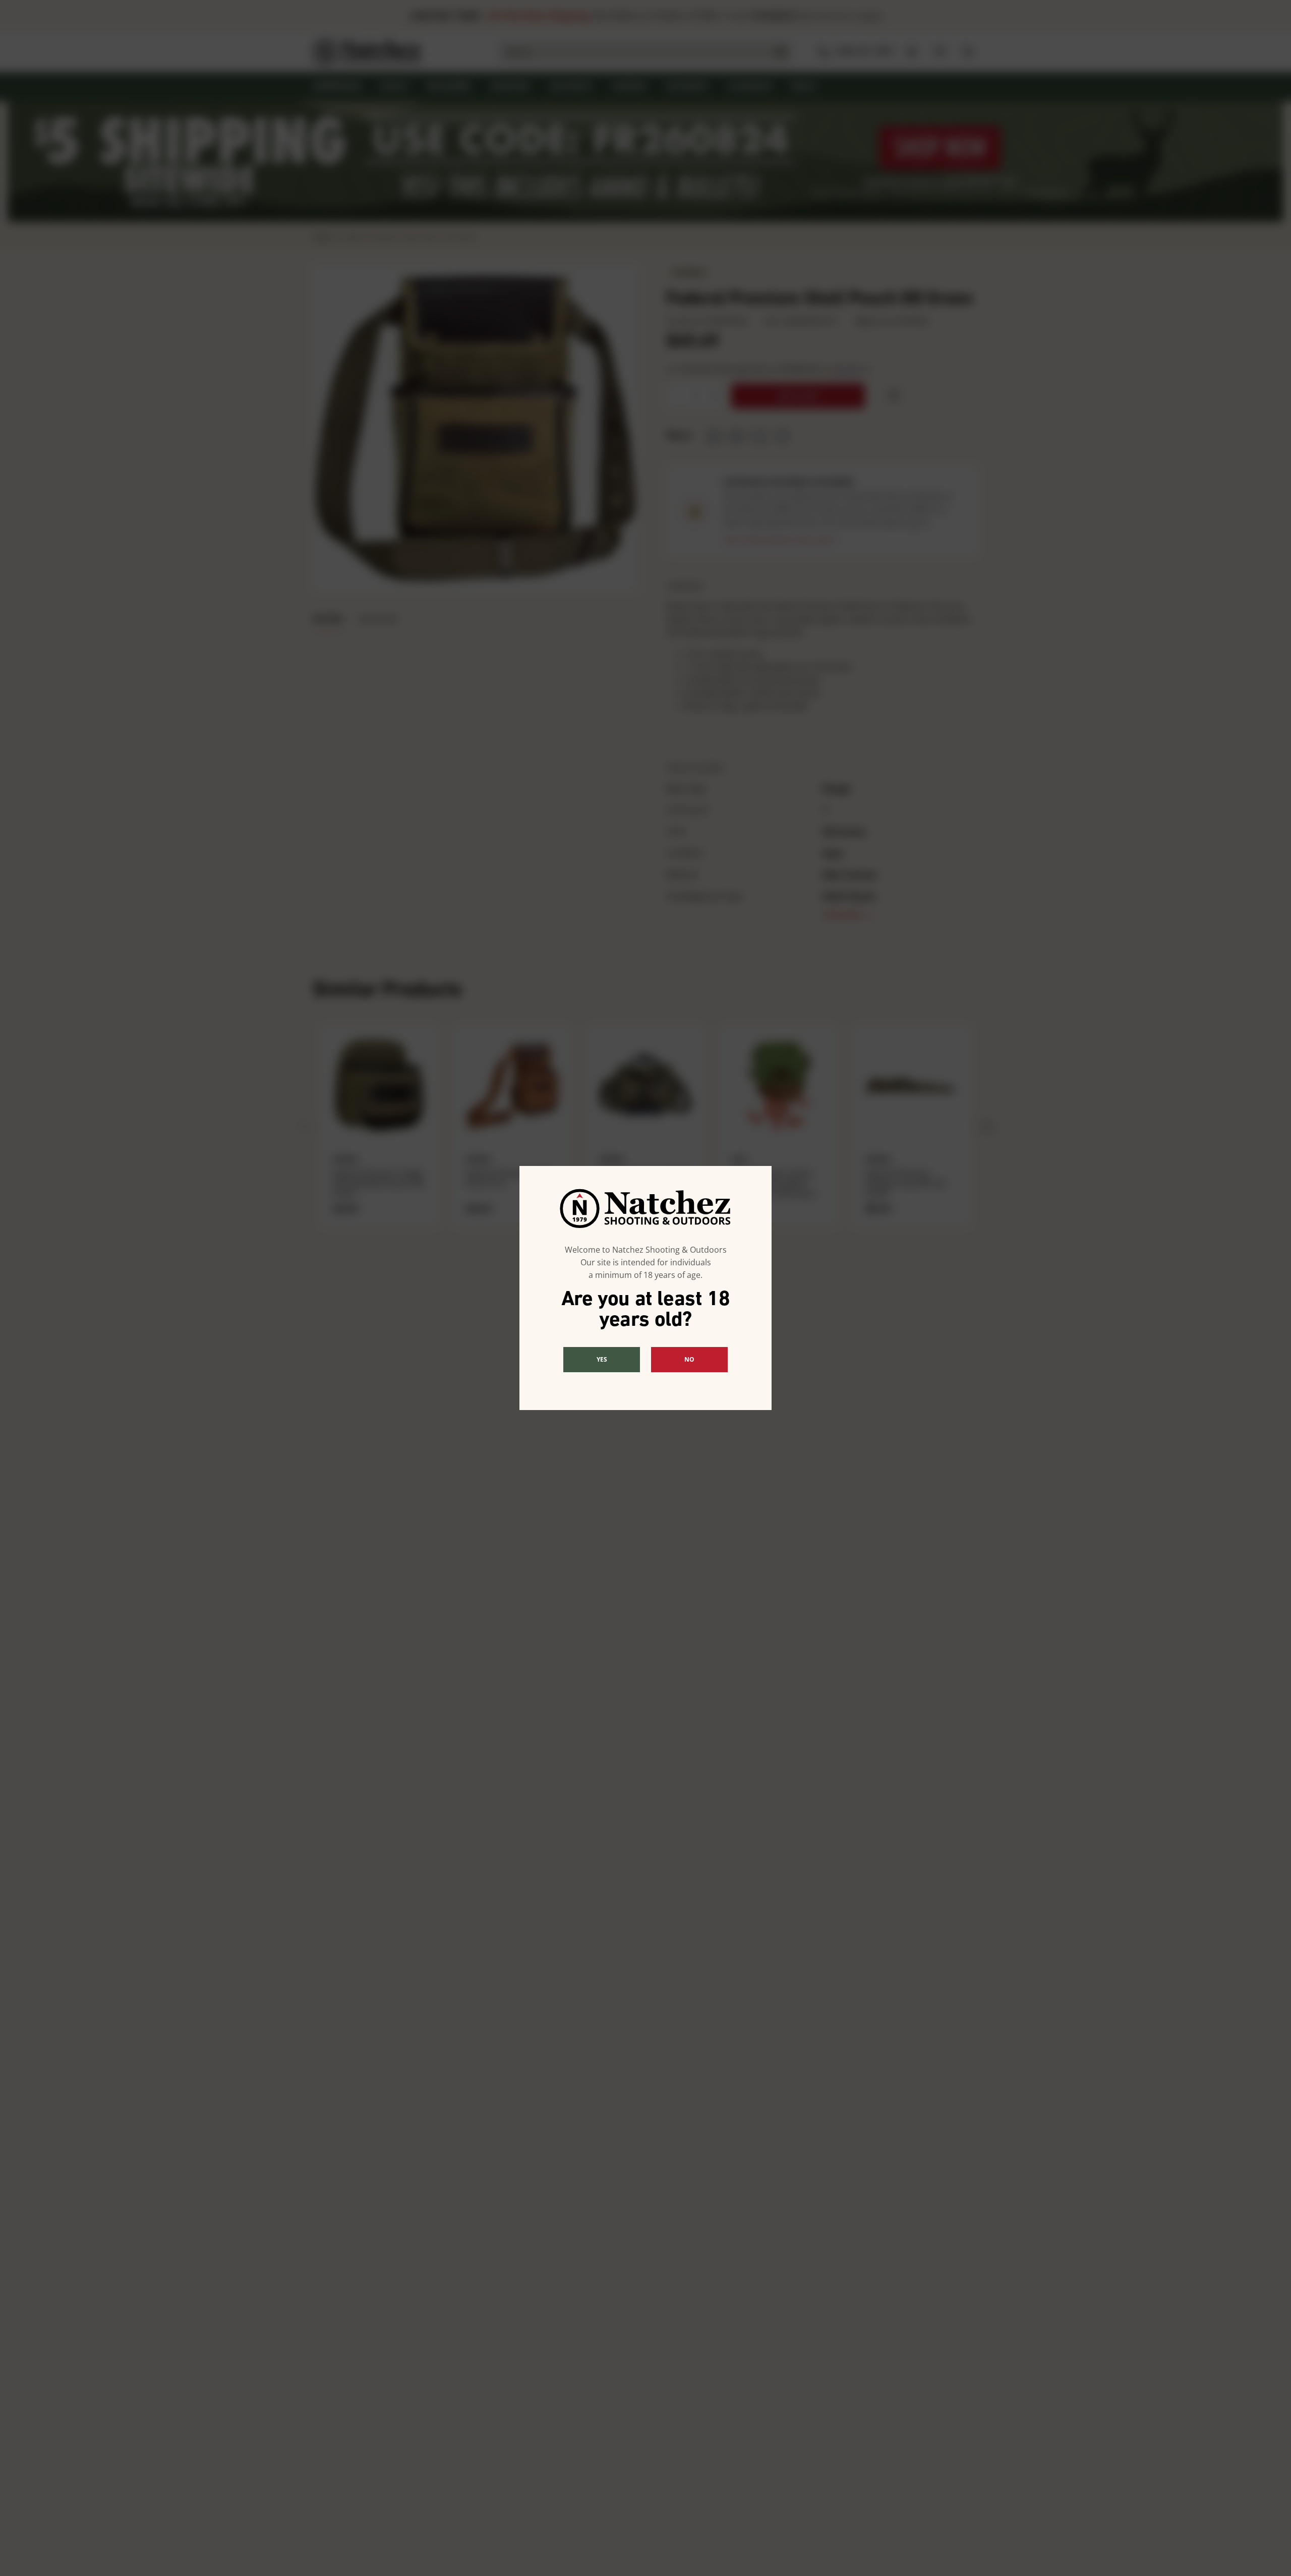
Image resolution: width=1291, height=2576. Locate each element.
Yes (602, 1359)
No (689, 1359)
